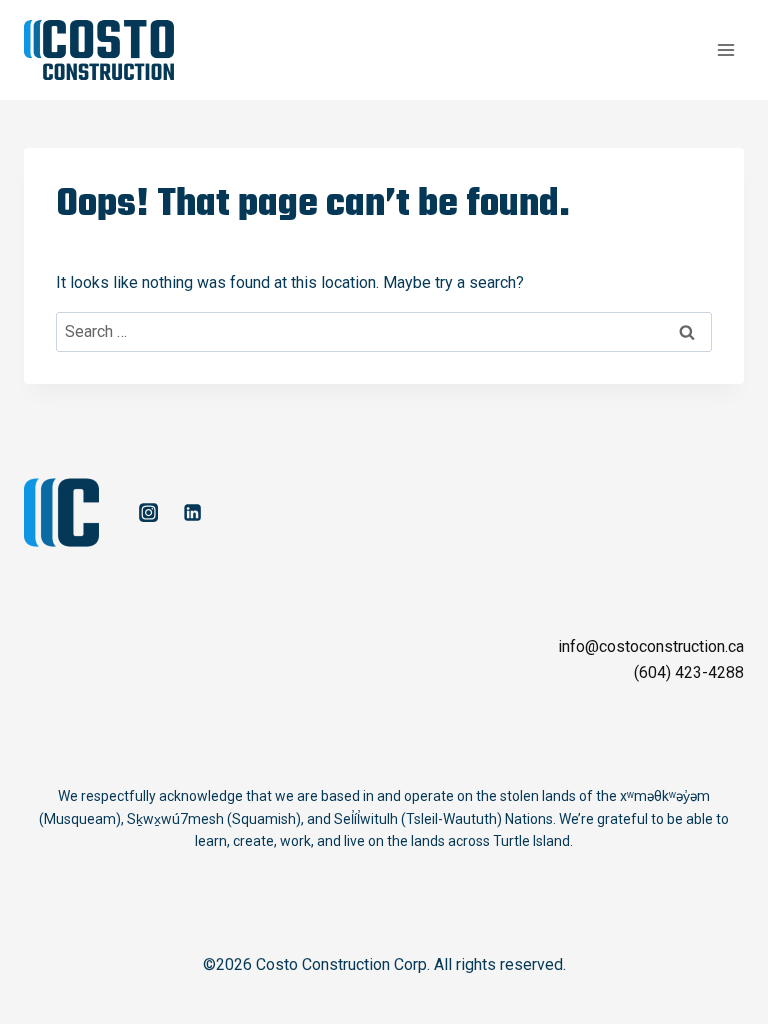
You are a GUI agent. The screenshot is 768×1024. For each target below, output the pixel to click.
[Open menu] (725, 49)
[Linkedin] (192, 513)
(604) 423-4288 (689, 672)
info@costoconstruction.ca (651, 646)
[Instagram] (148, 513)
